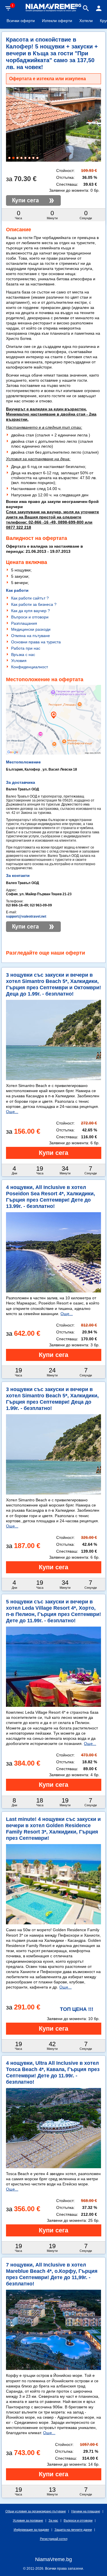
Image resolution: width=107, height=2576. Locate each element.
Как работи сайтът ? (30, 598)
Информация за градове (31, 2530)
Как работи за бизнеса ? (34, 604)
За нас (53, 2520)
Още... (12, 1112)
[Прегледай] (54, 1153)
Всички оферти (21, 21)
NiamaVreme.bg (53, 2559)
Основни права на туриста (36, 642)
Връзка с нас (23, 655)
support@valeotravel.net (26, 916)
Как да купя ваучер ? (31, 611)
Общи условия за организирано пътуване (36, 2511)
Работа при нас (26, 648)
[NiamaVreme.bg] (54, 11)
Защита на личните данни (73, 2530)
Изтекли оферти (57, 21)
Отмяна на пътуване (31, 636)
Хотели (86, 21)
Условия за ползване (28, 2520)
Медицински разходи (31, 629)
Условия (19, 661)
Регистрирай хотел (54, 2539)
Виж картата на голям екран (54, 741)
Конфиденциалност (30, 667)
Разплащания (24, 623)
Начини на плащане (86, 2511)
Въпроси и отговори (30, 617)
